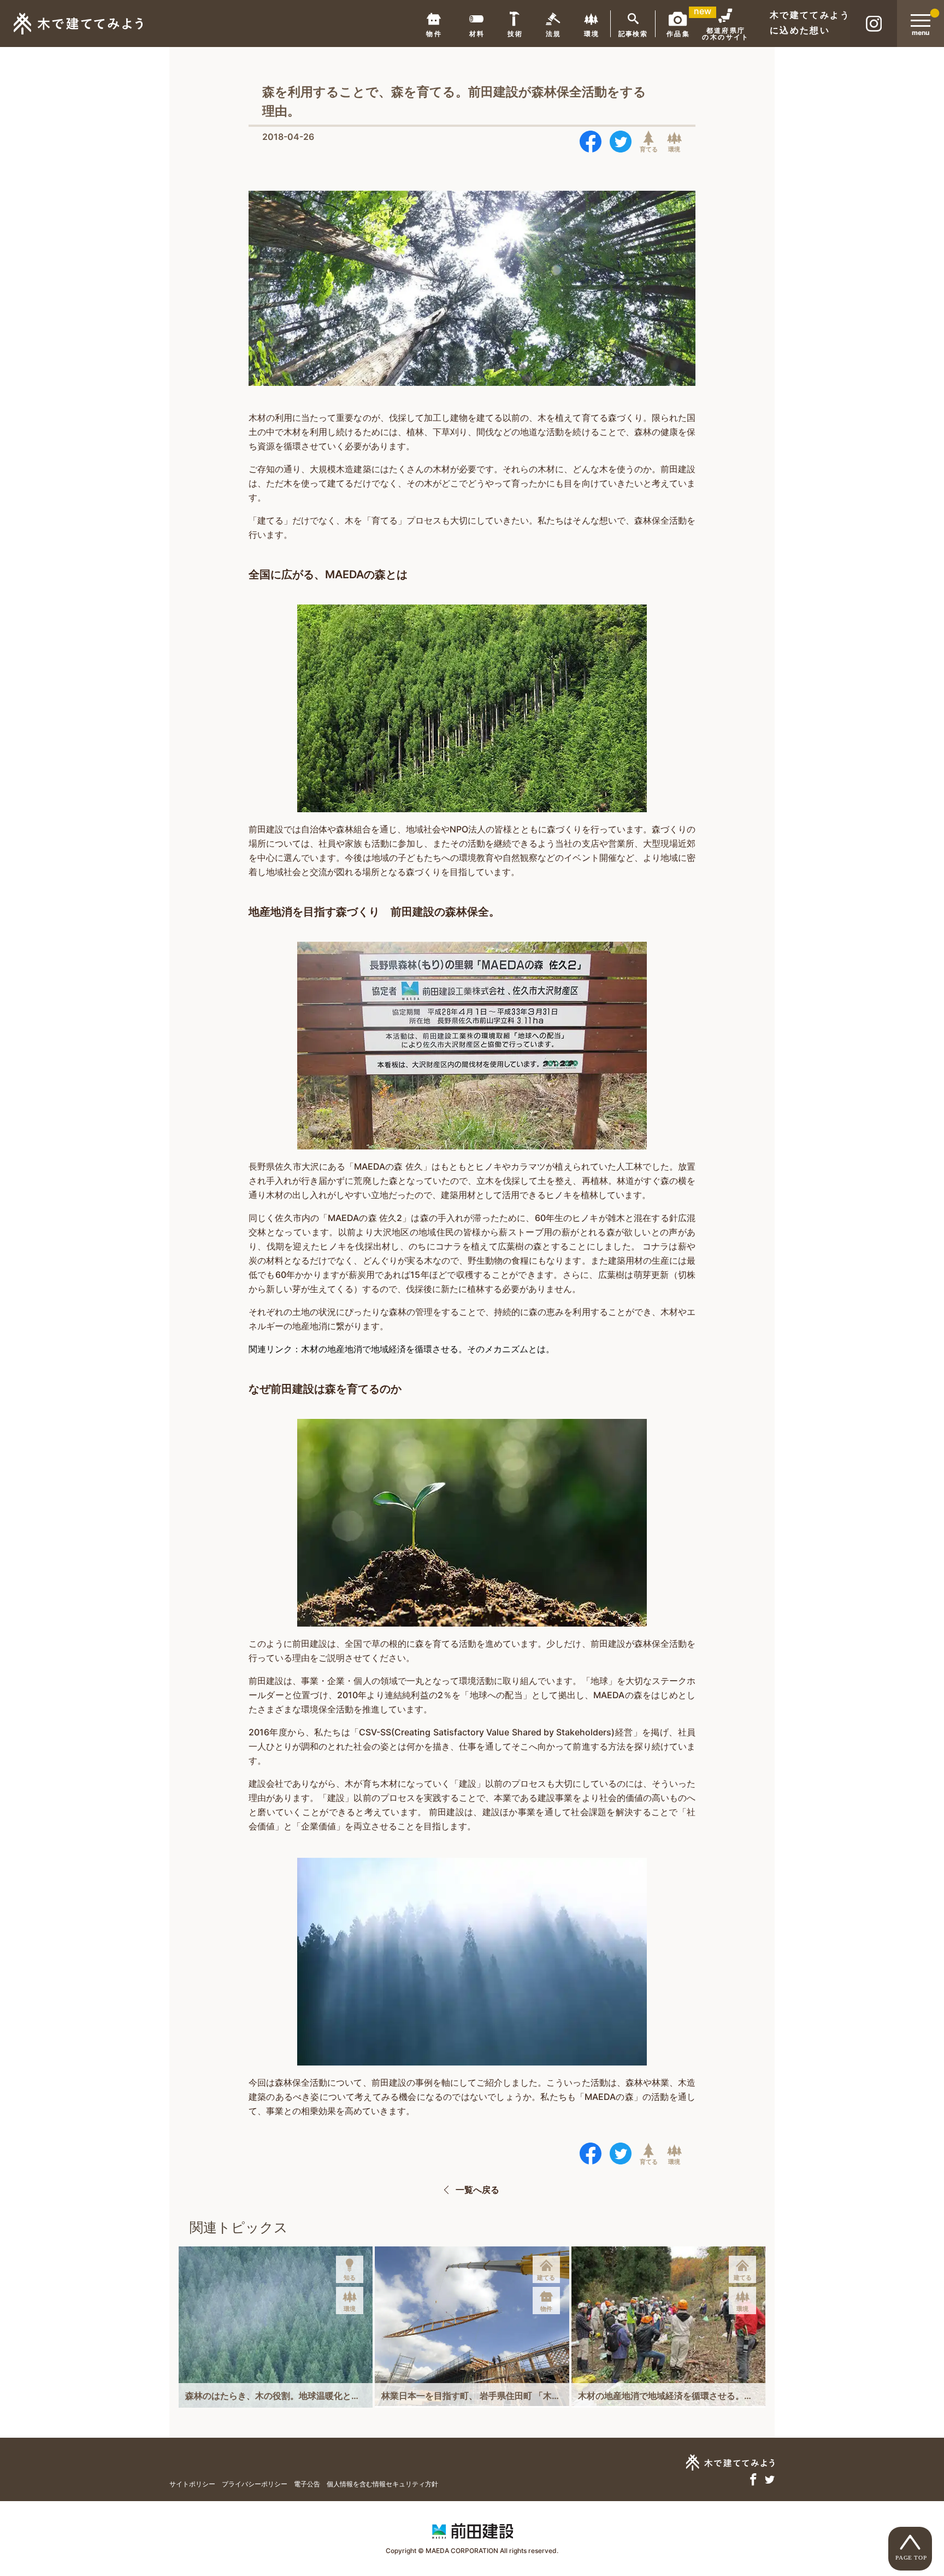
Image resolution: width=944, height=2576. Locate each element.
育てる (649, 149)
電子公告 (307, 2484)
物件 (546, 2309)
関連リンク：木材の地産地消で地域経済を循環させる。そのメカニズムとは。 (402, 1349)
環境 (674, 149)
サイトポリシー (192, 2484)
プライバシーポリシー (255, 2484)
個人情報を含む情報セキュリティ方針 (382, 2484)
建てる (546, 2278)
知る (350, 2278)
